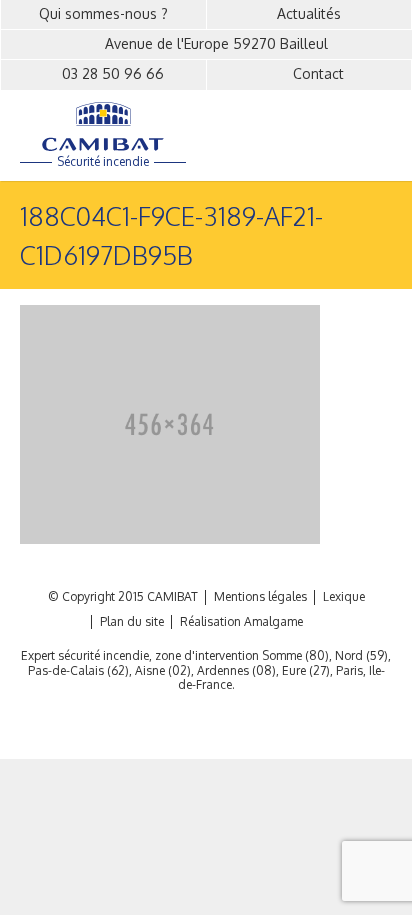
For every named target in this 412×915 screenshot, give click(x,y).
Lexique (344, 597)
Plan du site (132, 622)
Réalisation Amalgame (241, 622)
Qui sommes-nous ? (103, 13)
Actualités (309, 13)
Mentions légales (260, 597)
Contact (318, 73)
